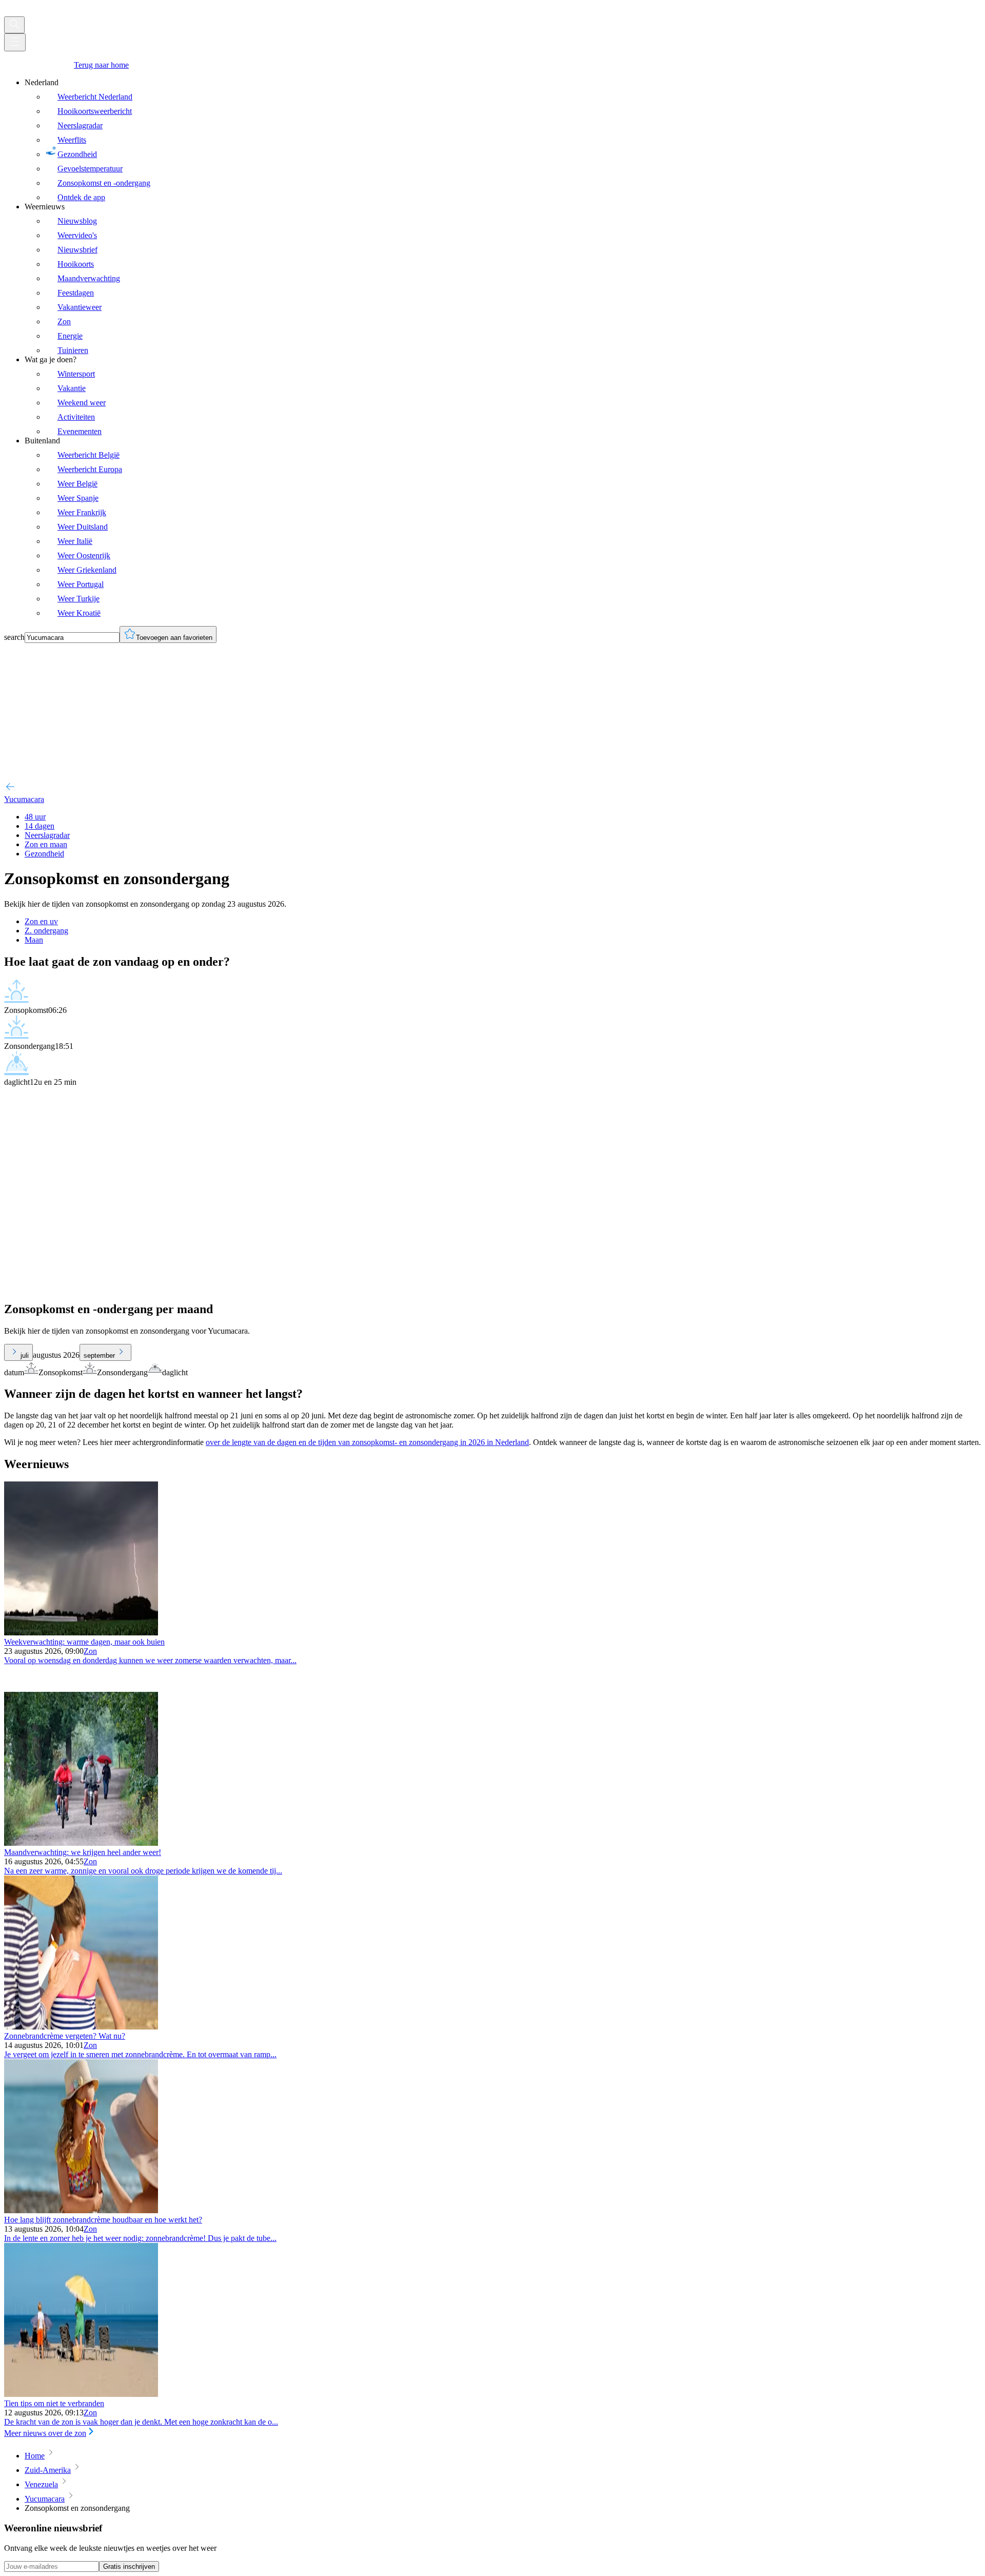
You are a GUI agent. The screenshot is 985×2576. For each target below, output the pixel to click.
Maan (34, 940)
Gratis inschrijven (129, 2567)
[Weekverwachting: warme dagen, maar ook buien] (81, 1633)
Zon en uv (41, 921)
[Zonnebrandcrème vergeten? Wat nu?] (81, 2027)
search (14, 637)
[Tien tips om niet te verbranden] (81, 2394)
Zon (90, 1651)
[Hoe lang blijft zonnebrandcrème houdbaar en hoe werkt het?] (81, 2210)
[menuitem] (503, 140)
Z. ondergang (46, 931)
